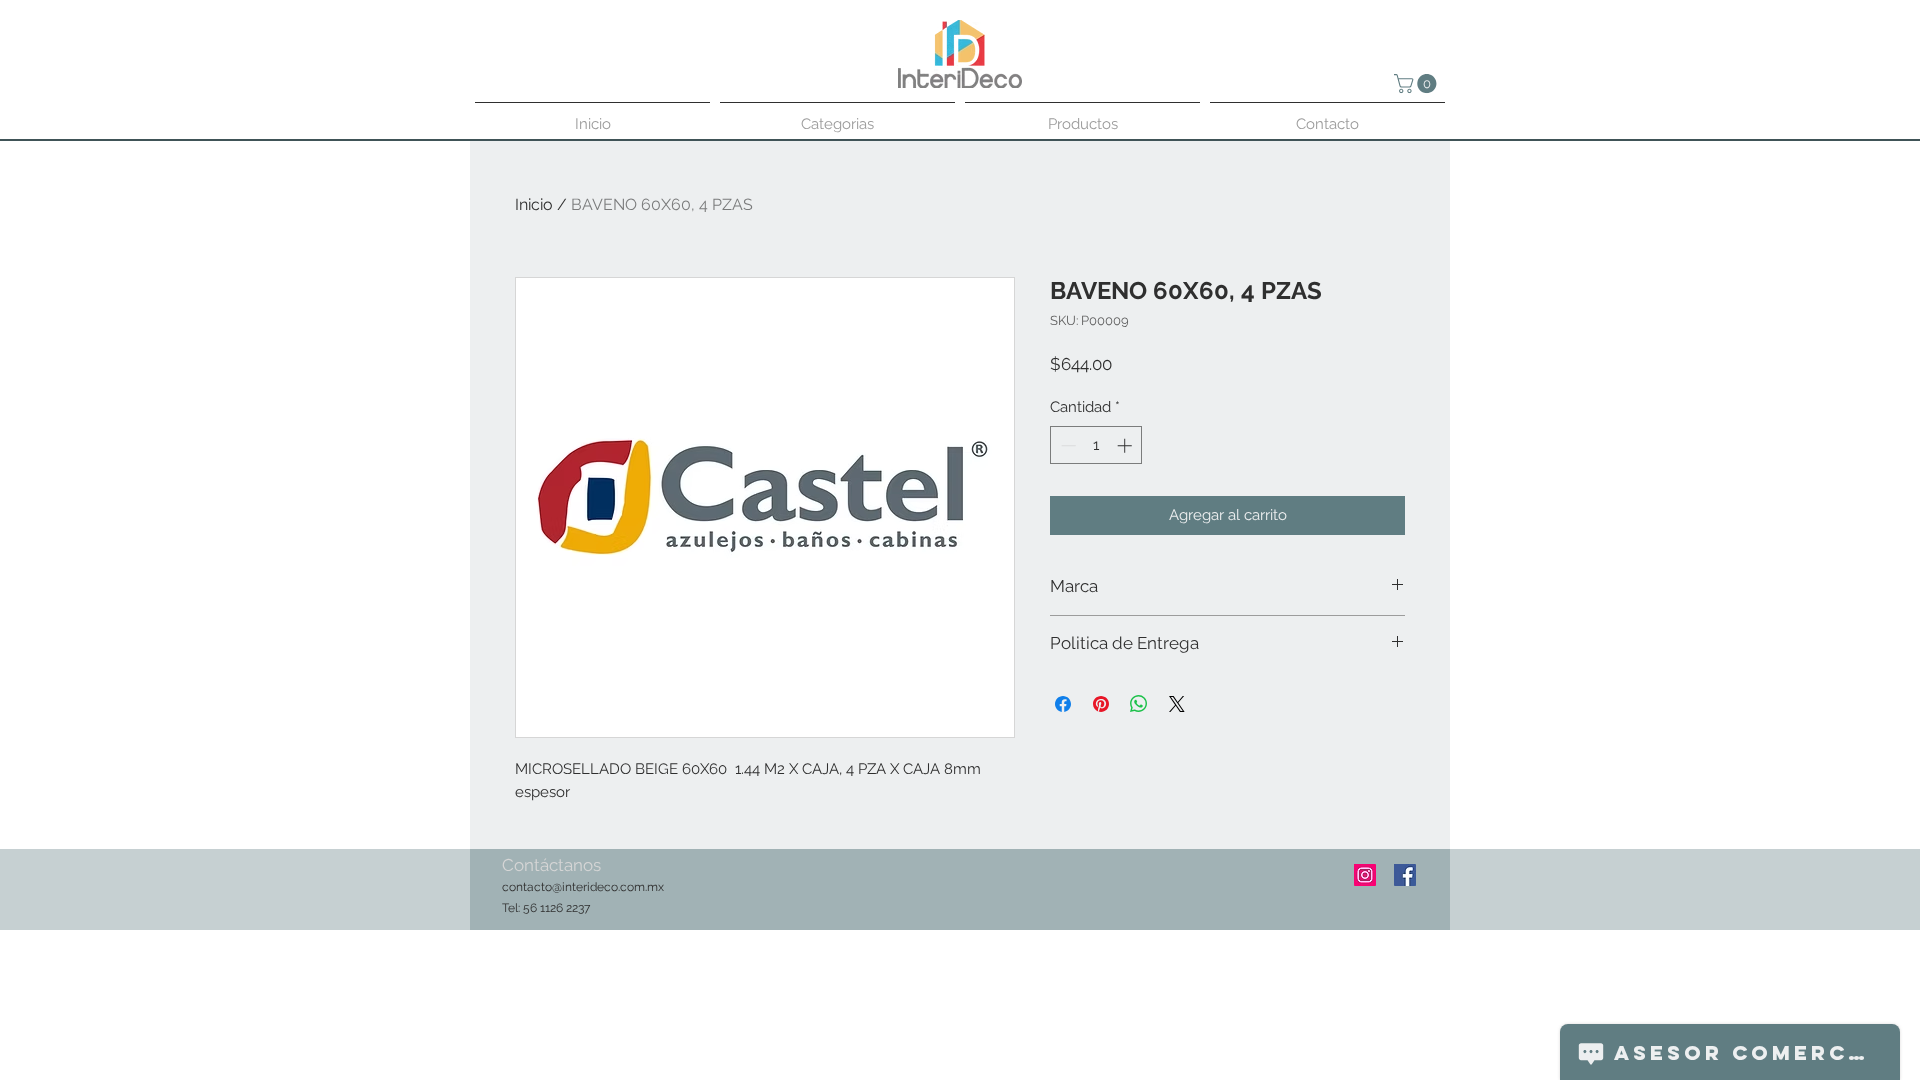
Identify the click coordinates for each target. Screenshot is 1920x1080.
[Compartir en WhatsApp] (1139, 704)
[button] (1417, 83)
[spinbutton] (1096, 445)
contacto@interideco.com (573, 887)
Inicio (534, 204)
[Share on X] (1177, 704)
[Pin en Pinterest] (1101, 704)
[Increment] (1126, 445)
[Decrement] (1066, 445)
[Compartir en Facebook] (1063, 704)
